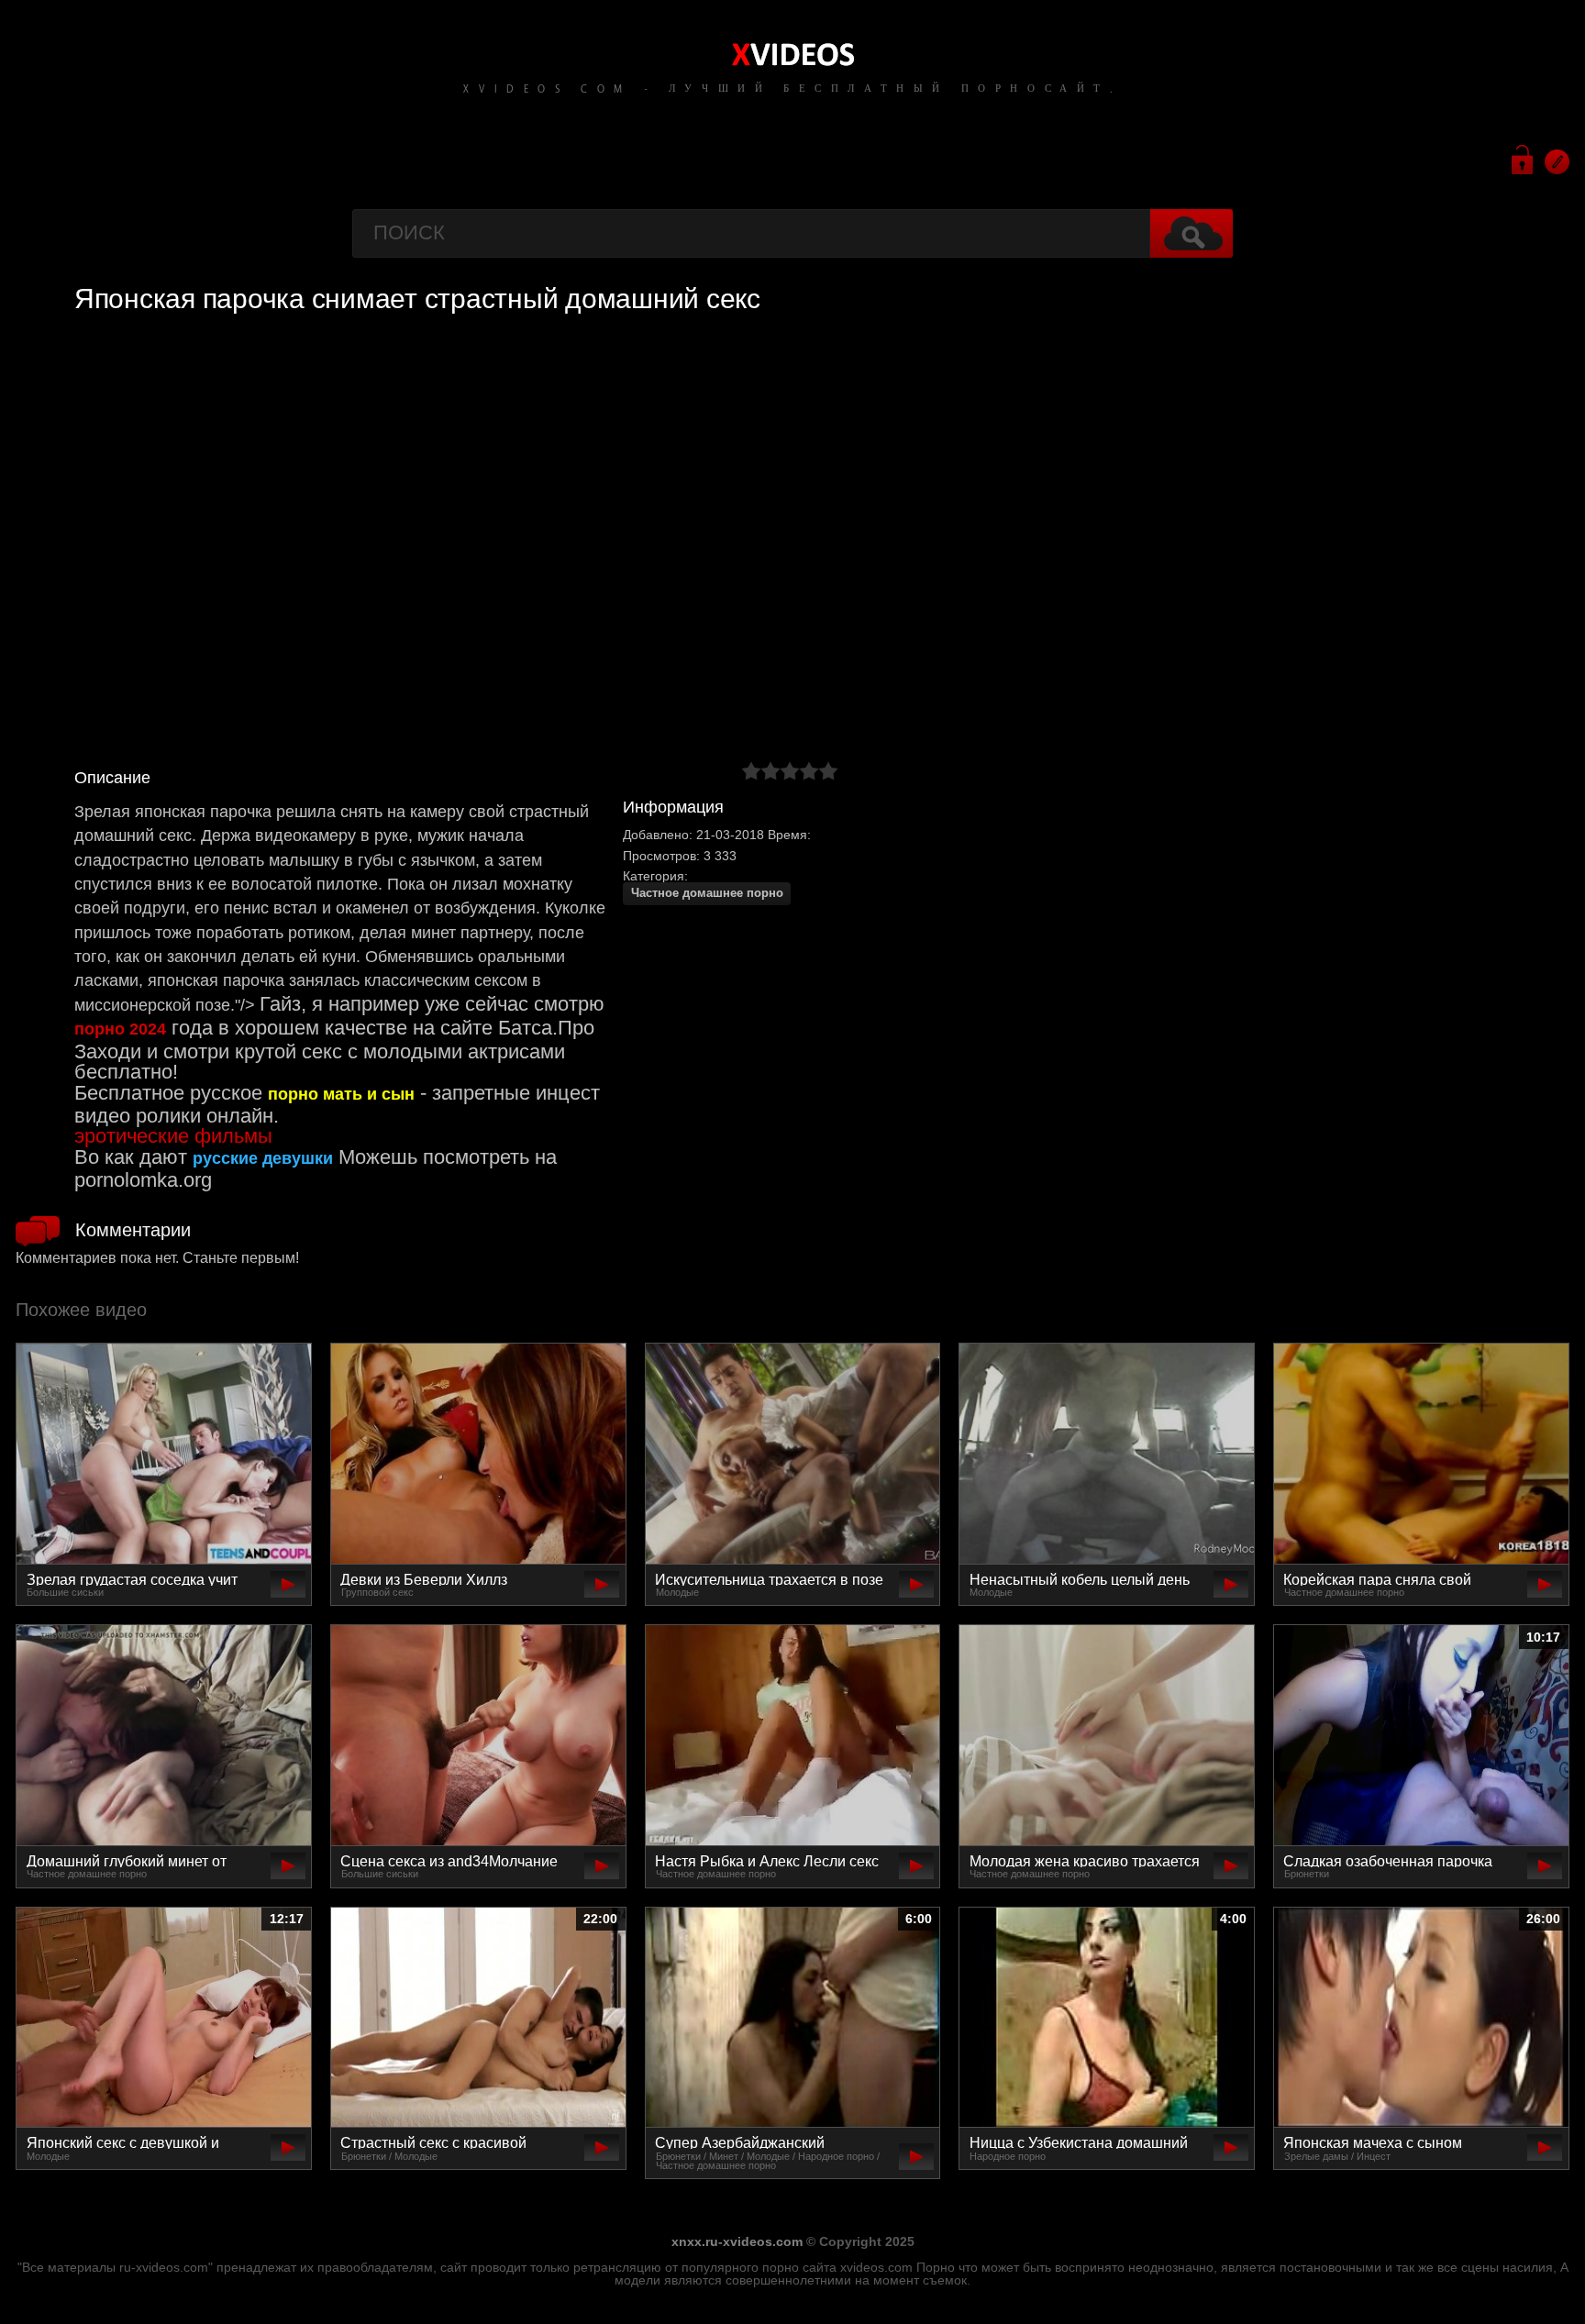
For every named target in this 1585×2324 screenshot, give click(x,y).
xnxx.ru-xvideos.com (737, 2241)
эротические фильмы (173, 1136)
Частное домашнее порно (707, 893)
